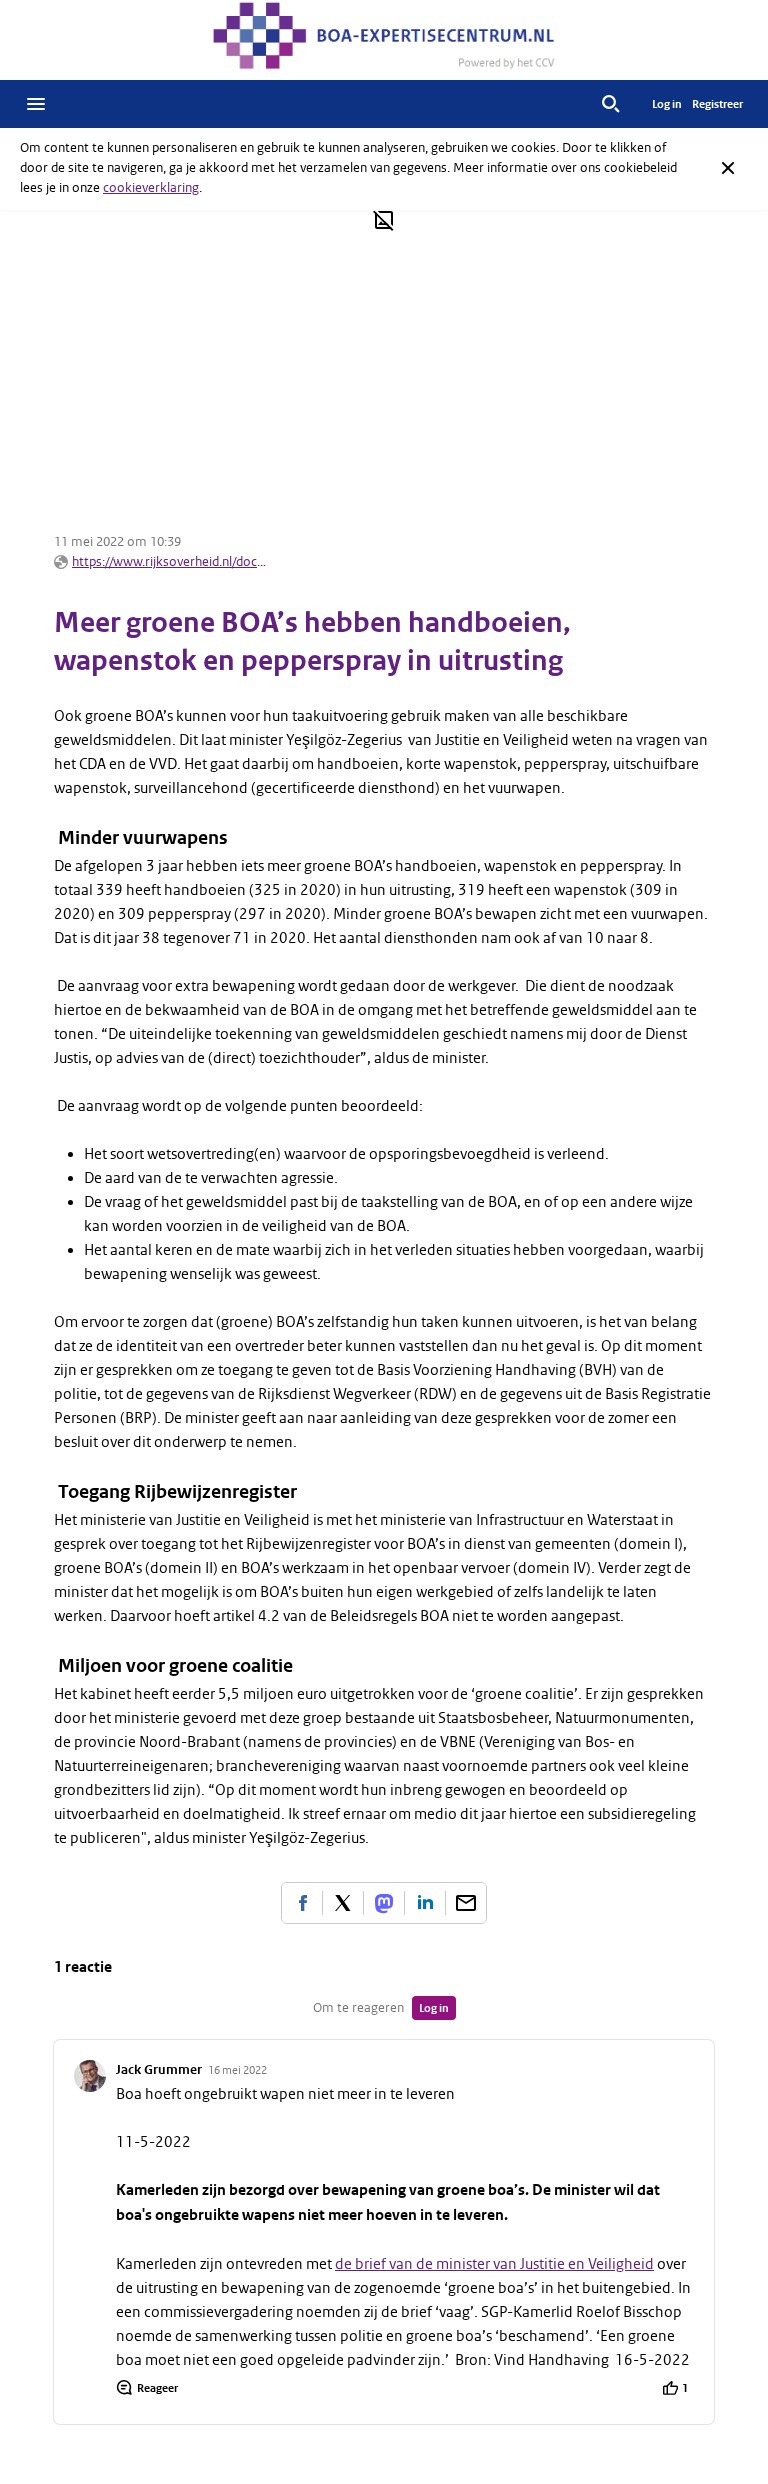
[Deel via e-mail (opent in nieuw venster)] (466, 1903)
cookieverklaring (151, 187)
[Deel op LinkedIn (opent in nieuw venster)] (425, 1903)
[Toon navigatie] (36, 104)
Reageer (157, 2388)
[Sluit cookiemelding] (728, 168)
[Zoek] (611, 104)
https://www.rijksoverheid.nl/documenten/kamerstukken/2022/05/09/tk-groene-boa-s (172, 561)
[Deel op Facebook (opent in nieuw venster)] (302, 1903)
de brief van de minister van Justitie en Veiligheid (494, 2264)
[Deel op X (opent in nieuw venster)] (343, 1903)
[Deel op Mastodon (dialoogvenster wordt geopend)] (384, 1903)
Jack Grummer (159, 2070)
